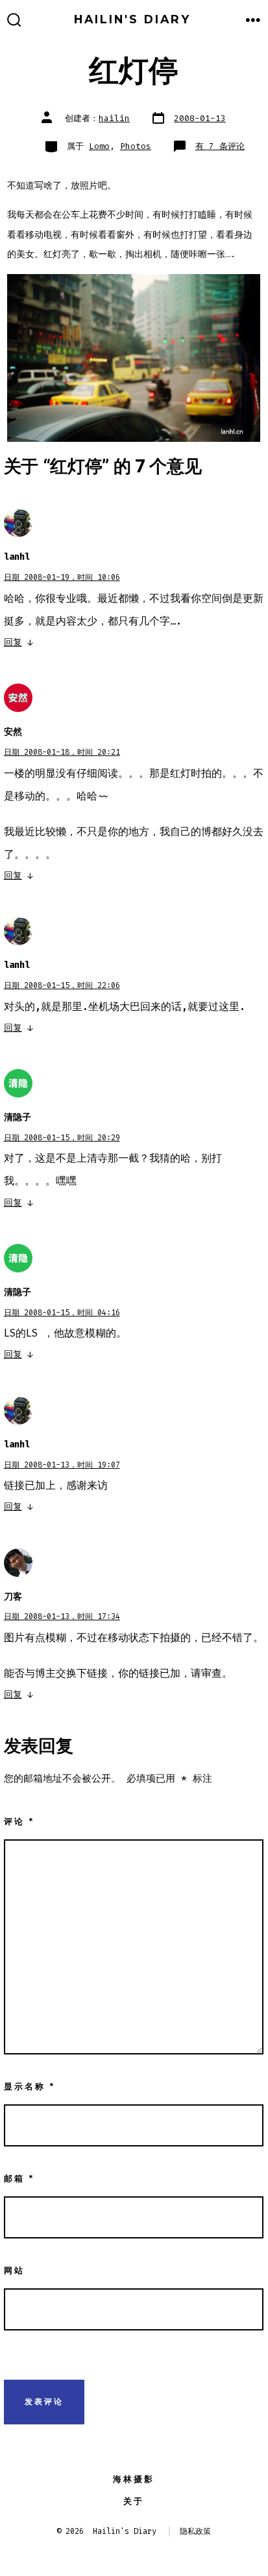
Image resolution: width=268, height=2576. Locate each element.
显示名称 (30, 2087)
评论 (19, 1822)
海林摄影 (134, 2479)
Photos (136, 146)
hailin (114, 118)
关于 (134, 2501)
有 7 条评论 (220, 146)
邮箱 (19, 2179)
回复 (13, 642)
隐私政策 (195, 2531)
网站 (14, 2271)
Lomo (99, 146)
